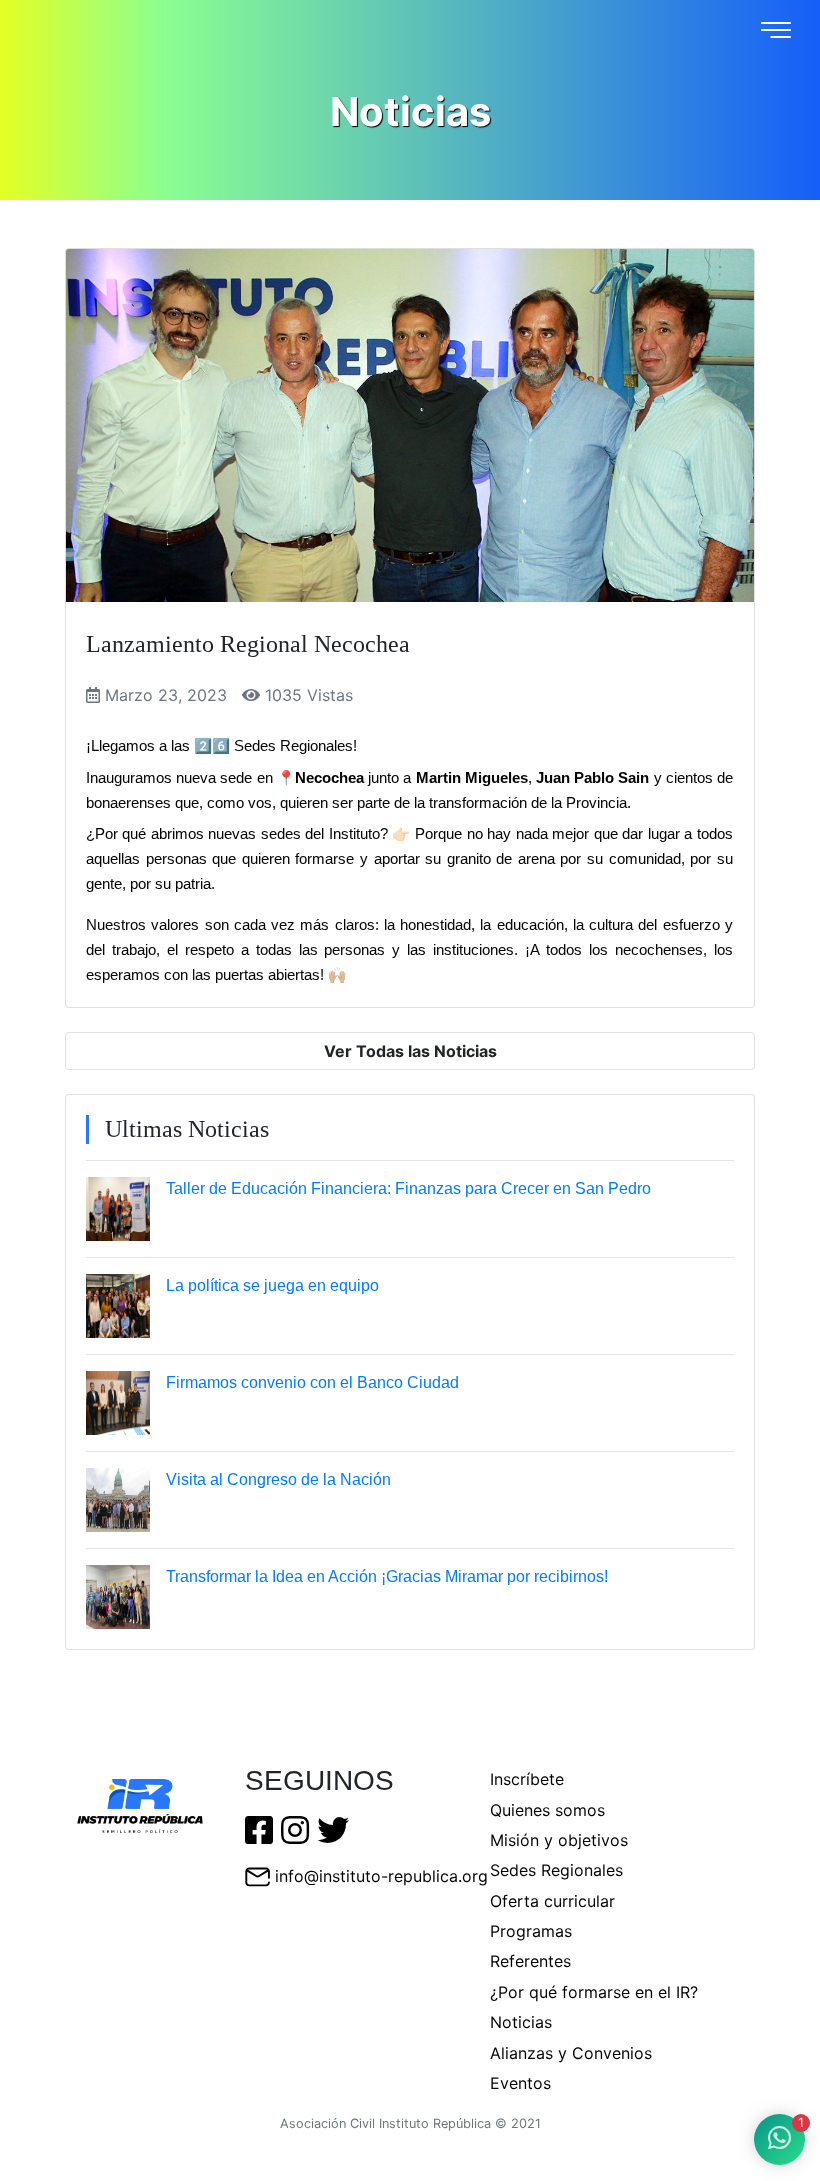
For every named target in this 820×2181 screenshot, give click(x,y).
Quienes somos (547, 1810)
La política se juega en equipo (272, 1285)
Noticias (521, 2022)
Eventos (520, 2083)
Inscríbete (527, 1779)
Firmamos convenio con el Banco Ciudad (312, 1382)
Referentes (530, 1961)
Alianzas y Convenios (571, 2053)
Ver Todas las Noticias (410, 1051)
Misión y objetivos (559, 1840)
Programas (531, 1931)
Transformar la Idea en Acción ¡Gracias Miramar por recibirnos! (387, 1576)
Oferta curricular (552, 1901)
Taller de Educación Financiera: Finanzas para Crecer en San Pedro (408, 1188)
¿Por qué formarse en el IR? (594, 1992)
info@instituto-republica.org (381, 1876)
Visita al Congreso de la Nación (278, 1479)
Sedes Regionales (556, 1870)
